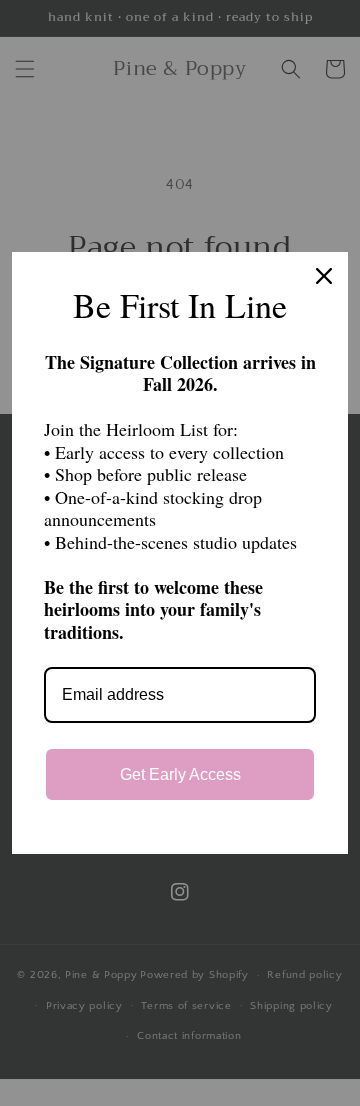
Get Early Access (180, 774)
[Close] (324, 276)
